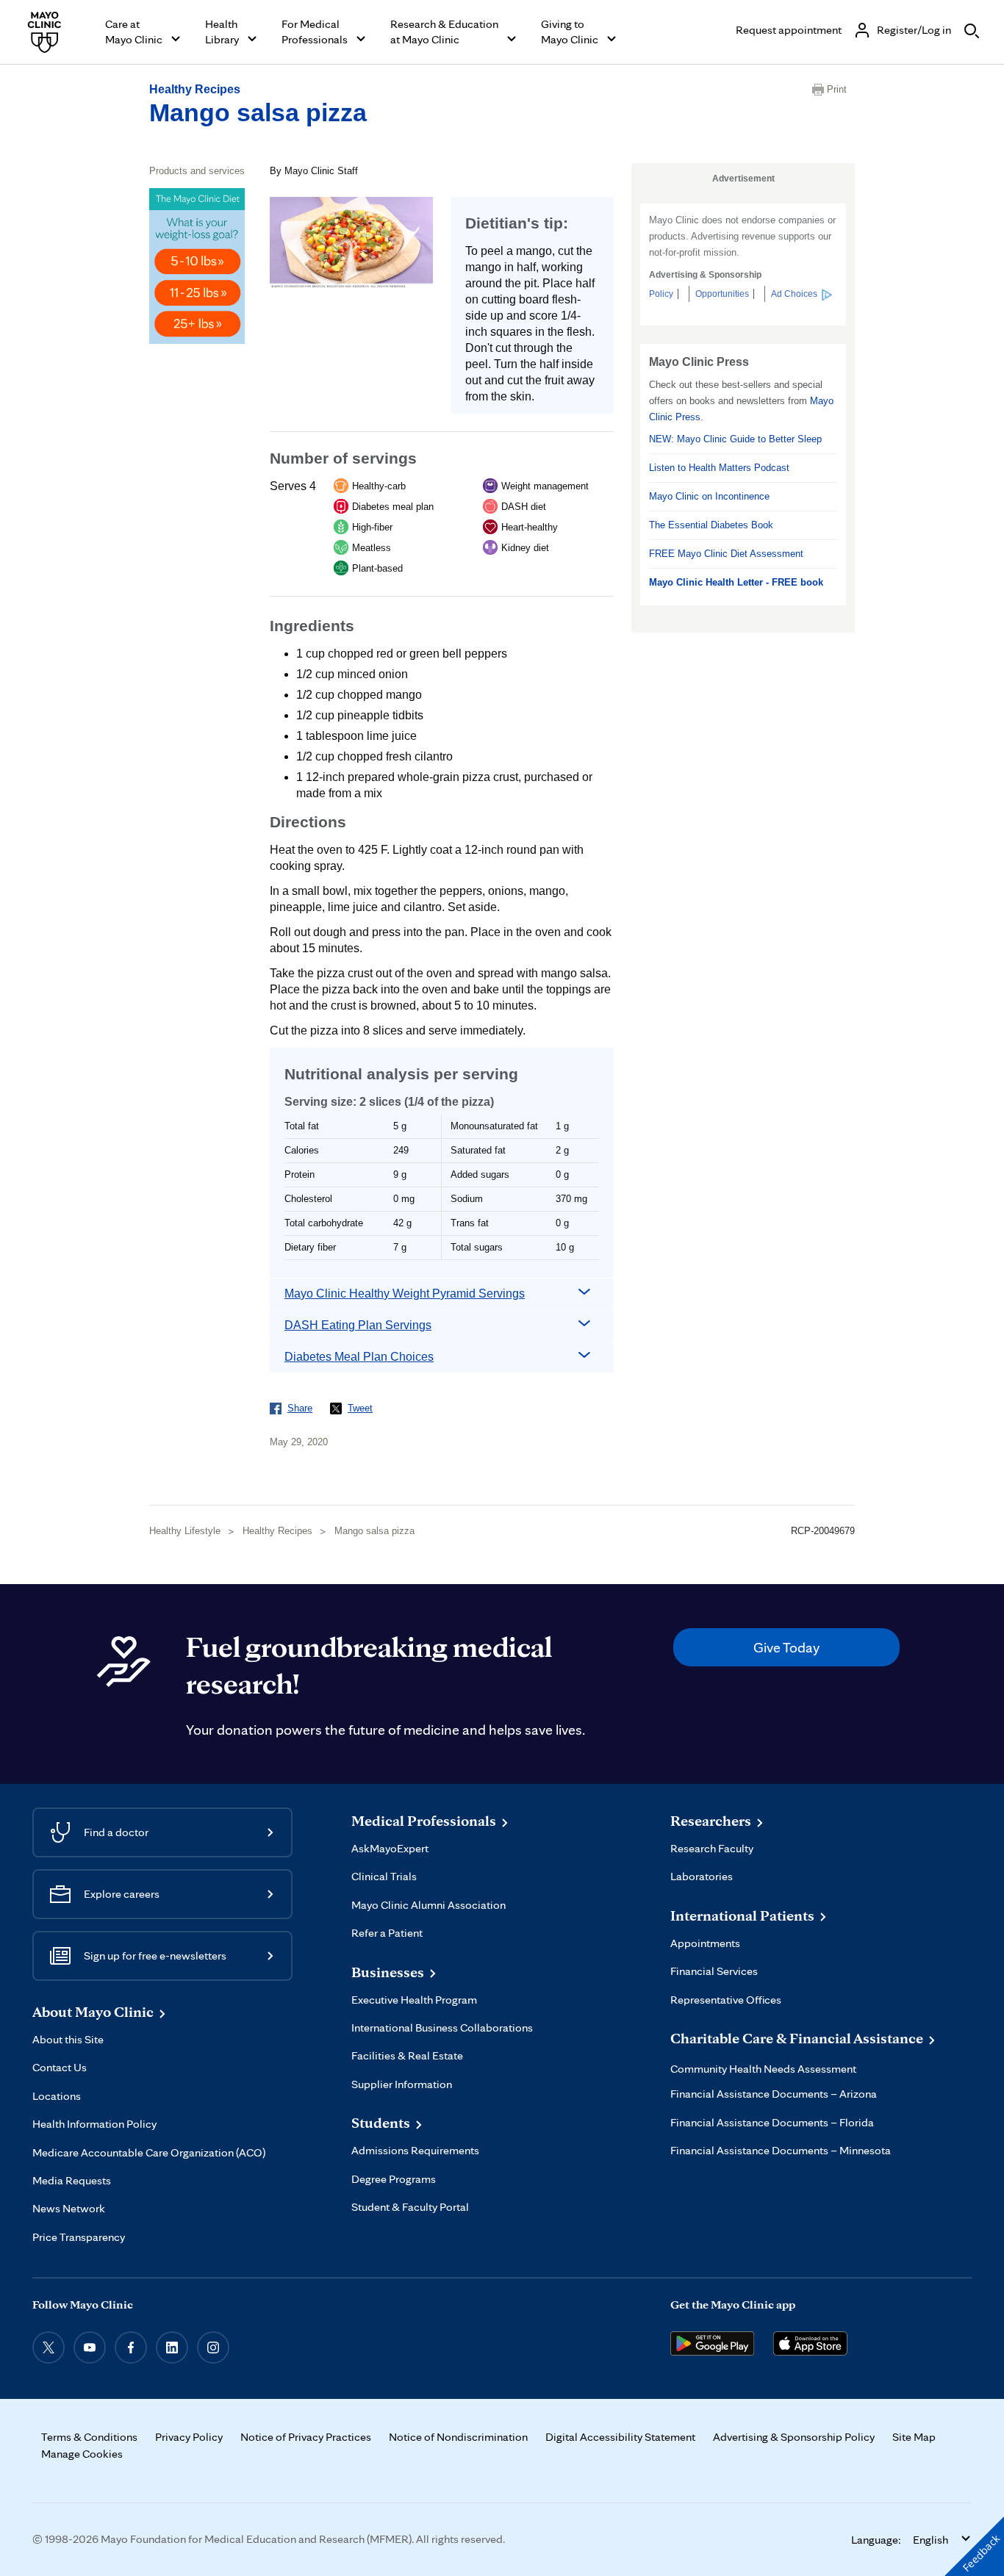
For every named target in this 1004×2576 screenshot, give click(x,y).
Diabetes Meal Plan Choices (359, 1357)
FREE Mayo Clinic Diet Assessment (726, 554)
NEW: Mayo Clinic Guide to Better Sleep (735, 439)
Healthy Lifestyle (185, 1531)
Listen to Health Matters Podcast (719, 468)
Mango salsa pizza (258, 112)
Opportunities (722, 294)
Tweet (360, 1408)
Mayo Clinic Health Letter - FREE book (736, 582)
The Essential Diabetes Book (711, 525)
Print (837, 89)
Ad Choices (794, 294)
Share (300, 1408)
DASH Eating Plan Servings (358, 1325)
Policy (661, 294)
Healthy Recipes (195, 89)
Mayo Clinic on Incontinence (709, 496)
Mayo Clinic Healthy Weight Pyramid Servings (405, 1294)
